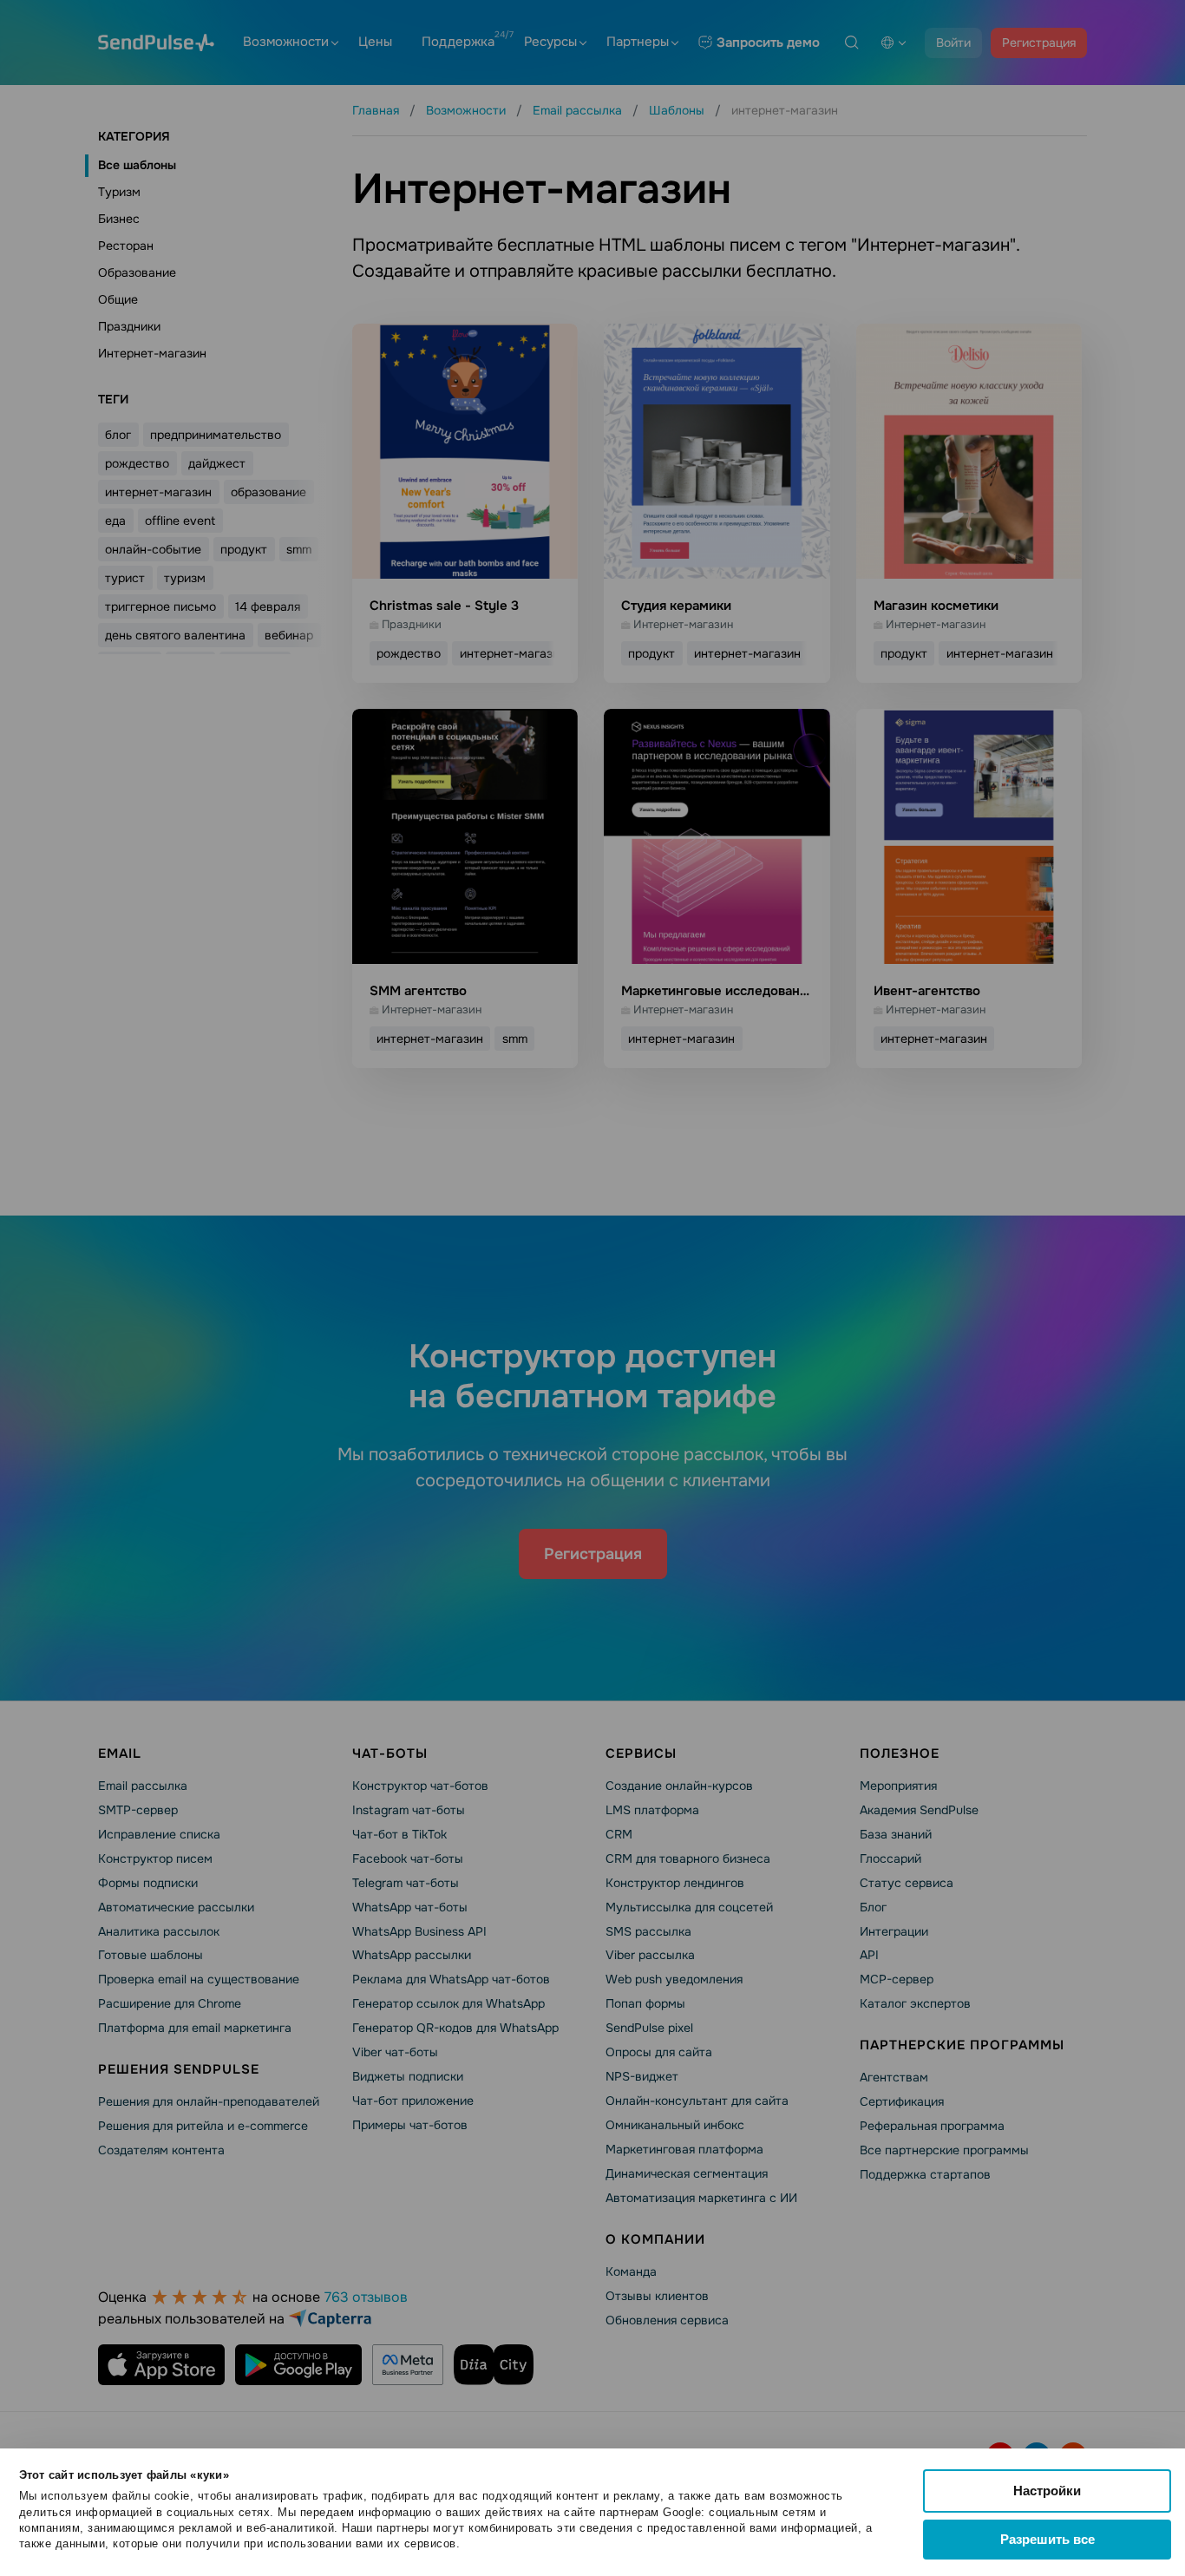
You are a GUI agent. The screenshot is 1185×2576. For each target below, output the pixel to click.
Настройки (1047, 2491)
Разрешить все (1048, 2539)
